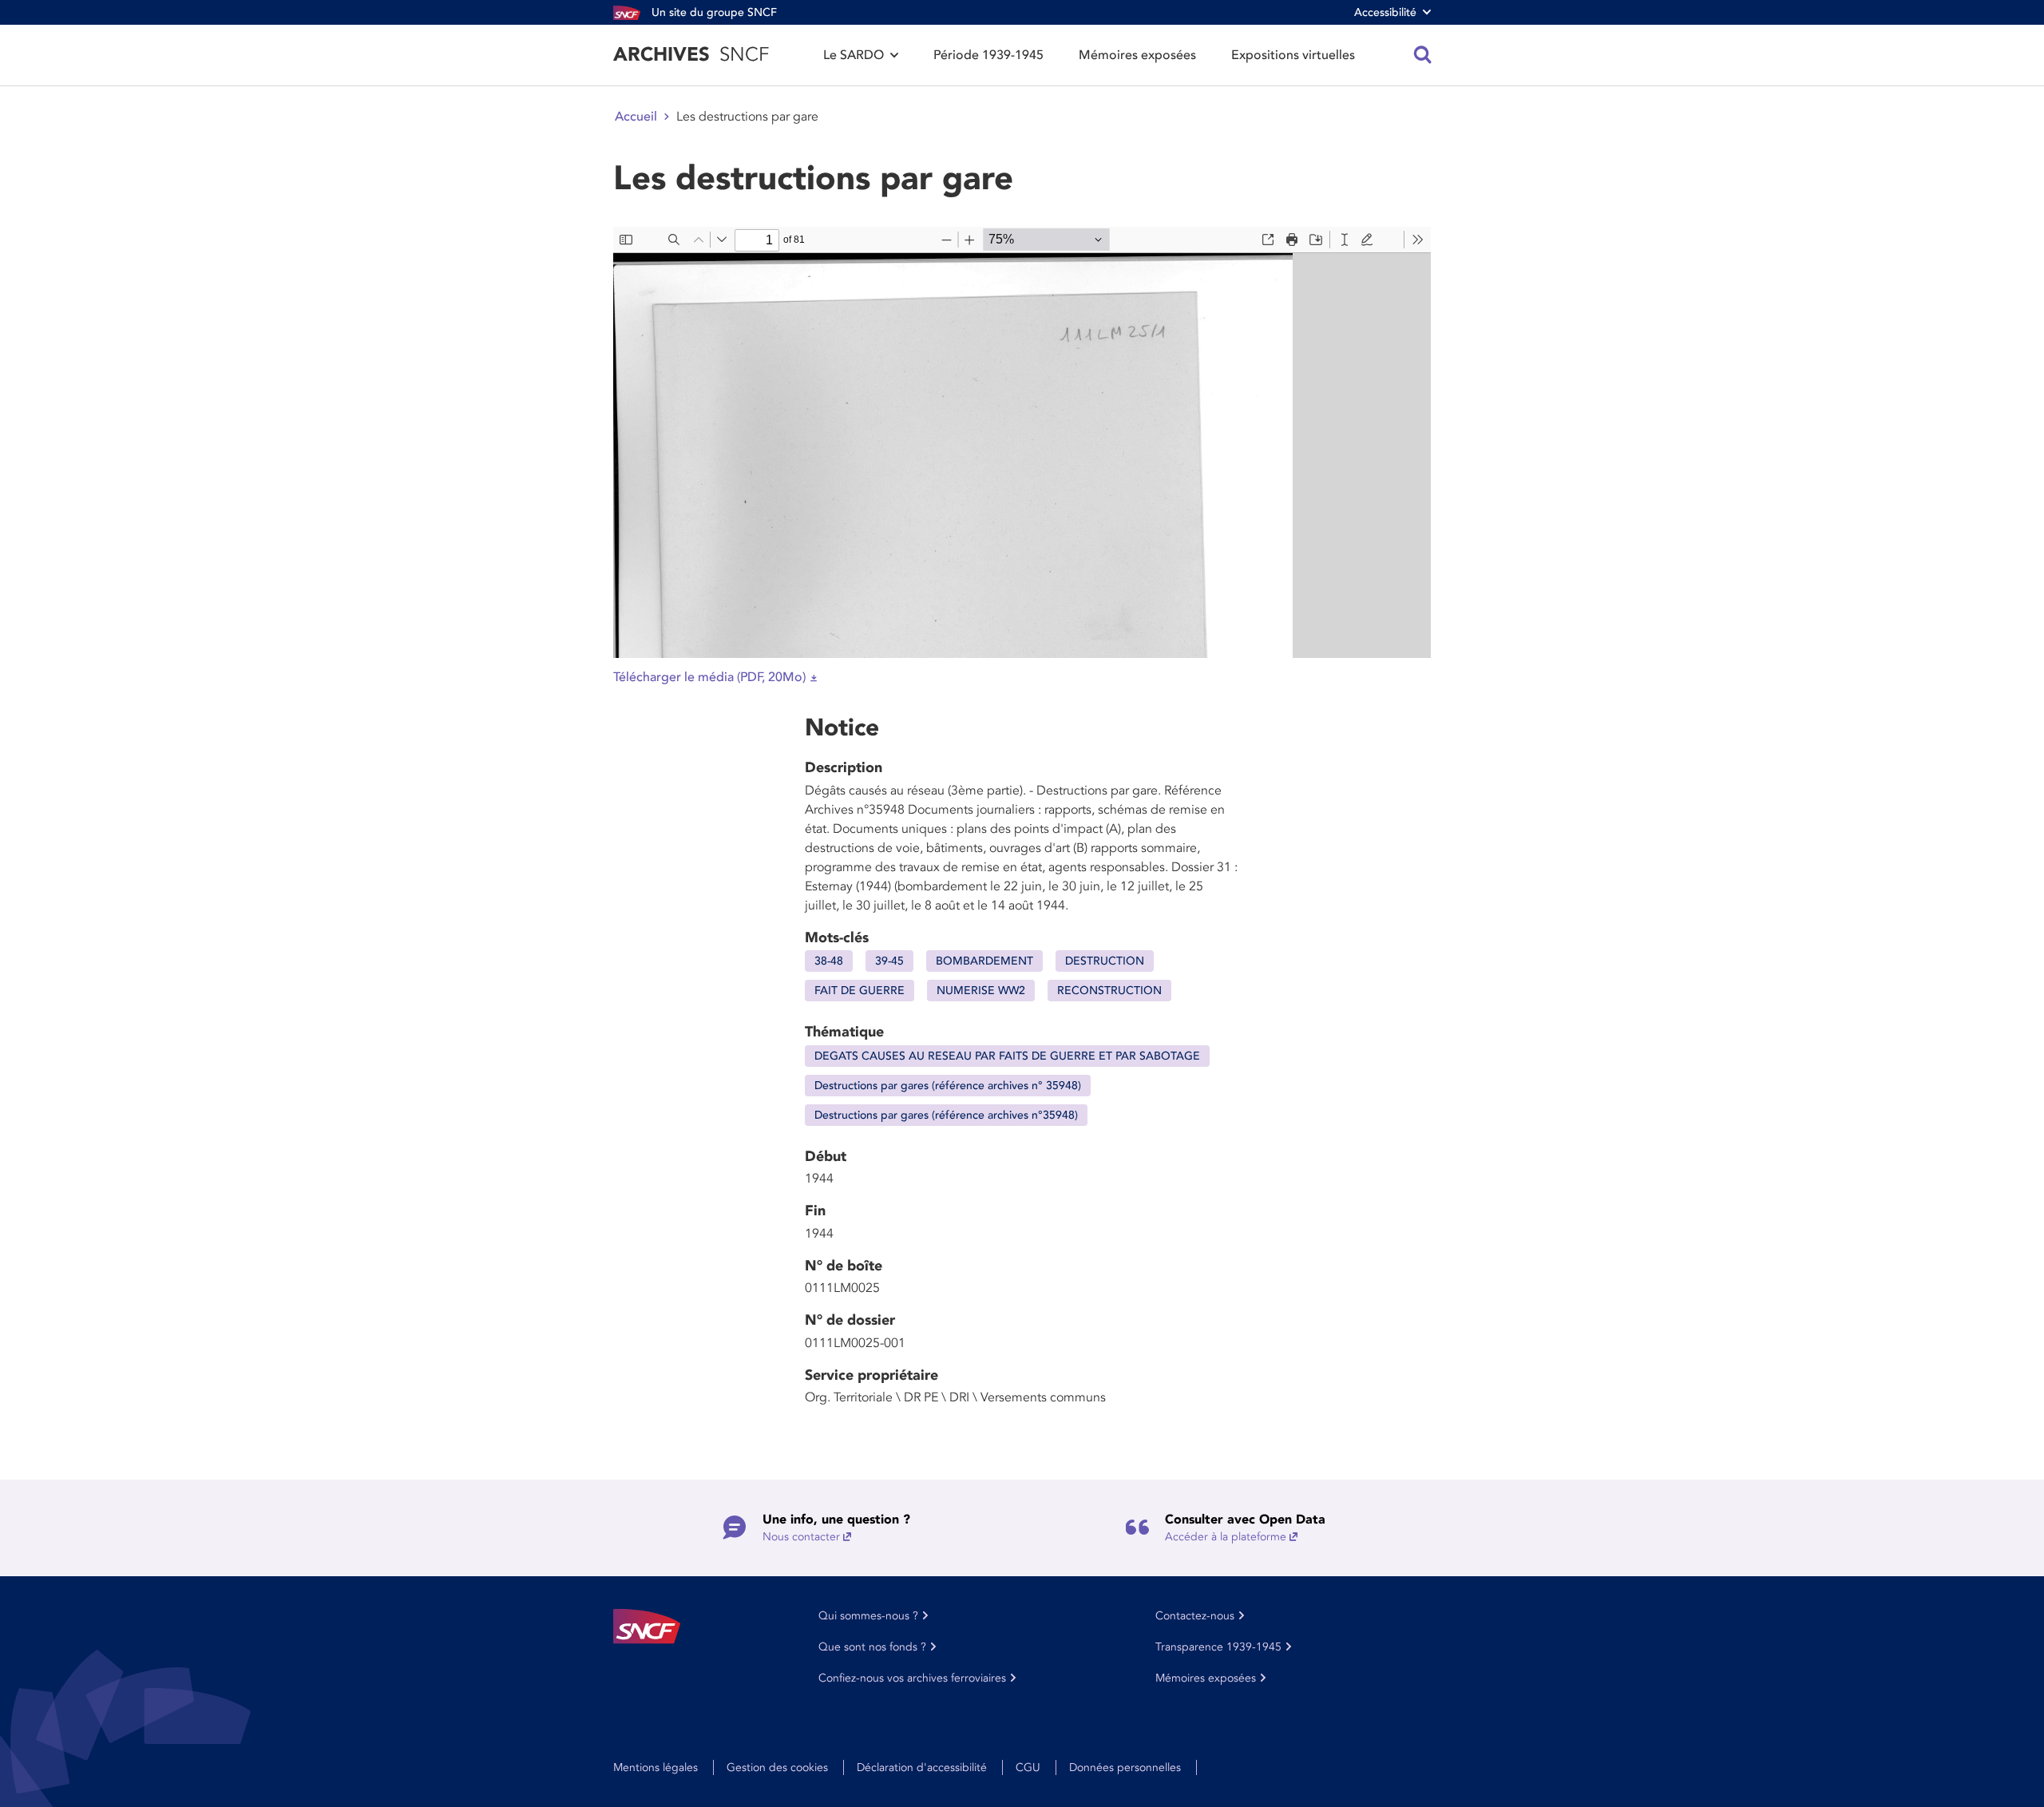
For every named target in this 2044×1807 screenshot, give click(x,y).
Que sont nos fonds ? (872, 1647)
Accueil (636, 117)
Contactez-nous (1195, 1616)
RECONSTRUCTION (1109, 991)
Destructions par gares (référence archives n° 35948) (948, 1086)
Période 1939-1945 (988, 55)
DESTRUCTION (1105, 961)
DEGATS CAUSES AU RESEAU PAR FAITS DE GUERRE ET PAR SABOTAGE (1007, 1056)
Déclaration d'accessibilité (922, 1767)
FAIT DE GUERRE (860, 991)
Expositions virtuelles (1293, 55)
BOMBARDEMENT (984, 961)
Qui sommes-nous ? (868, 1616)
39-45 (889, 961)
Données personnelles (1125, 1767)
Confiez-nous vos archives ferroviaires (912, 1678)
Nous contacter (801, 1537)
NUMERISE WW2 (981, 991)
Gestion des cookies (777, 1767)
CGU (1028, 1767)
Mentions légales (656, 1767)
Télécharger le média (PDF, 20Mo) (709, 677)
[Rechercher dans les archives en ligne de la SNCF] (1423, 55)
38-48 (829, 961)
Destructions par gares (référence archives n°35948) (946, 1115)
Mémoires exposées (1137, 55)
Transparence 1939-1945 (1218, 1647)
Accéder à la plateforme (1226, 1537)
